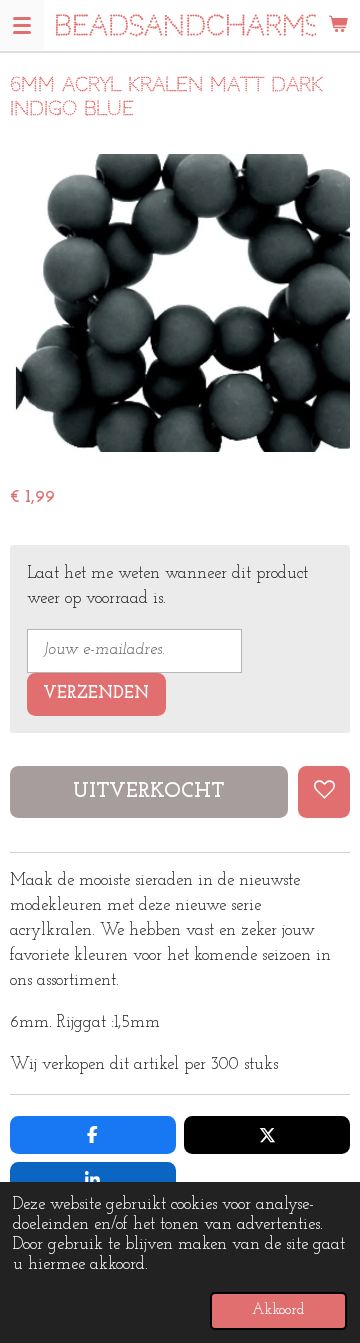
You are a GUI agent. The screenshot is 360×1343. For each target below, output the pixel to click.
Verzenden (96, 694)
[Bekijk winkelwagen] (338, 25)
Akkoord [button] (278, 1310)
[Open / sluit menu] (22, 25)
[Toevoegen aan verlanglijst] (324, 792)
